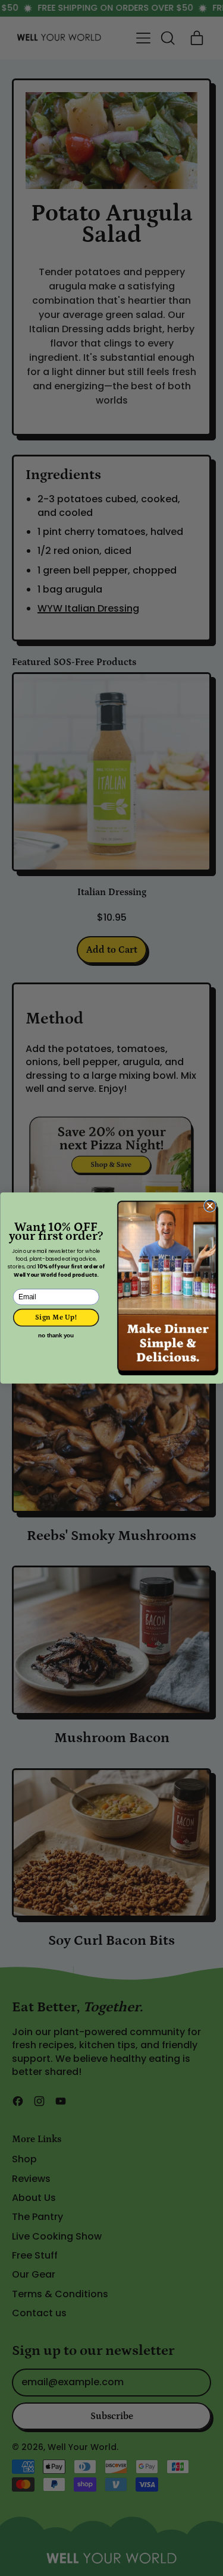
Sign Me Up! (56, 1317)
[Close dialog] (210, 1206)
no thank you (56, 1336)
